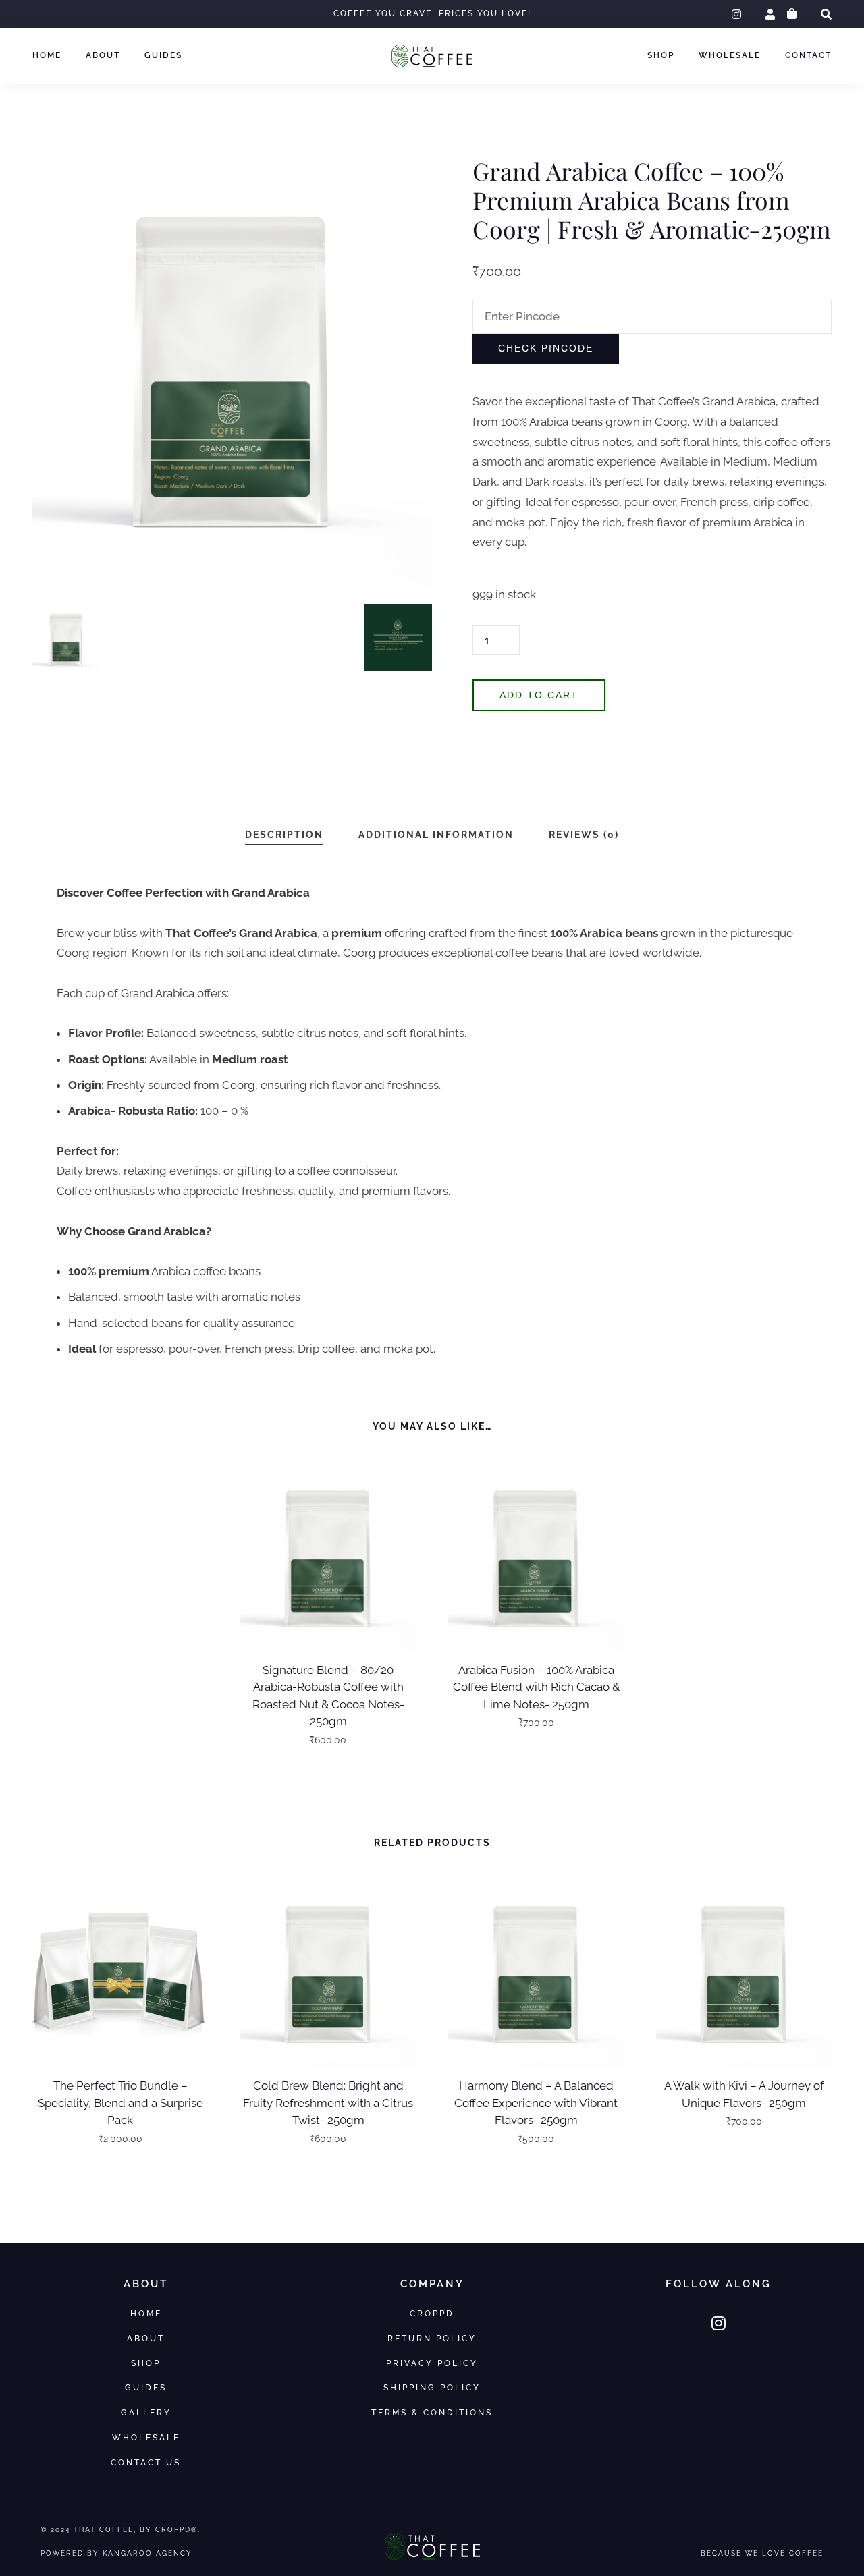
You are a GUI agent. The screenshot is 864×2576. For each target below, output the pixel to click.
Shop (661, 55)
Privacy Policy (432, 2363)
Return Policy (432, 2338)
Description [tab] (284, 835)
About (103, 55)
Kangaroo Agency (147, 2553)
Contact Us (146, 2462)
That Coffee (104, 2529)
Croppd (432, 2313)
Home (47, 55)
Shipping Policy (432, 2387)
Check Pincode (546, 348)
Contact (808, 55)
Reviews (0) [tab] (584, 835)
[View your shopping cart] (792, 14)
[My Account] (770, 15)
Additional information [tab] (436, 835)
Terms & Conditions (432, 2412)
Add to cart (539, 695)
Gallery (146, 2412)
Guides (163, 55)
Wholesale (730, 55)
